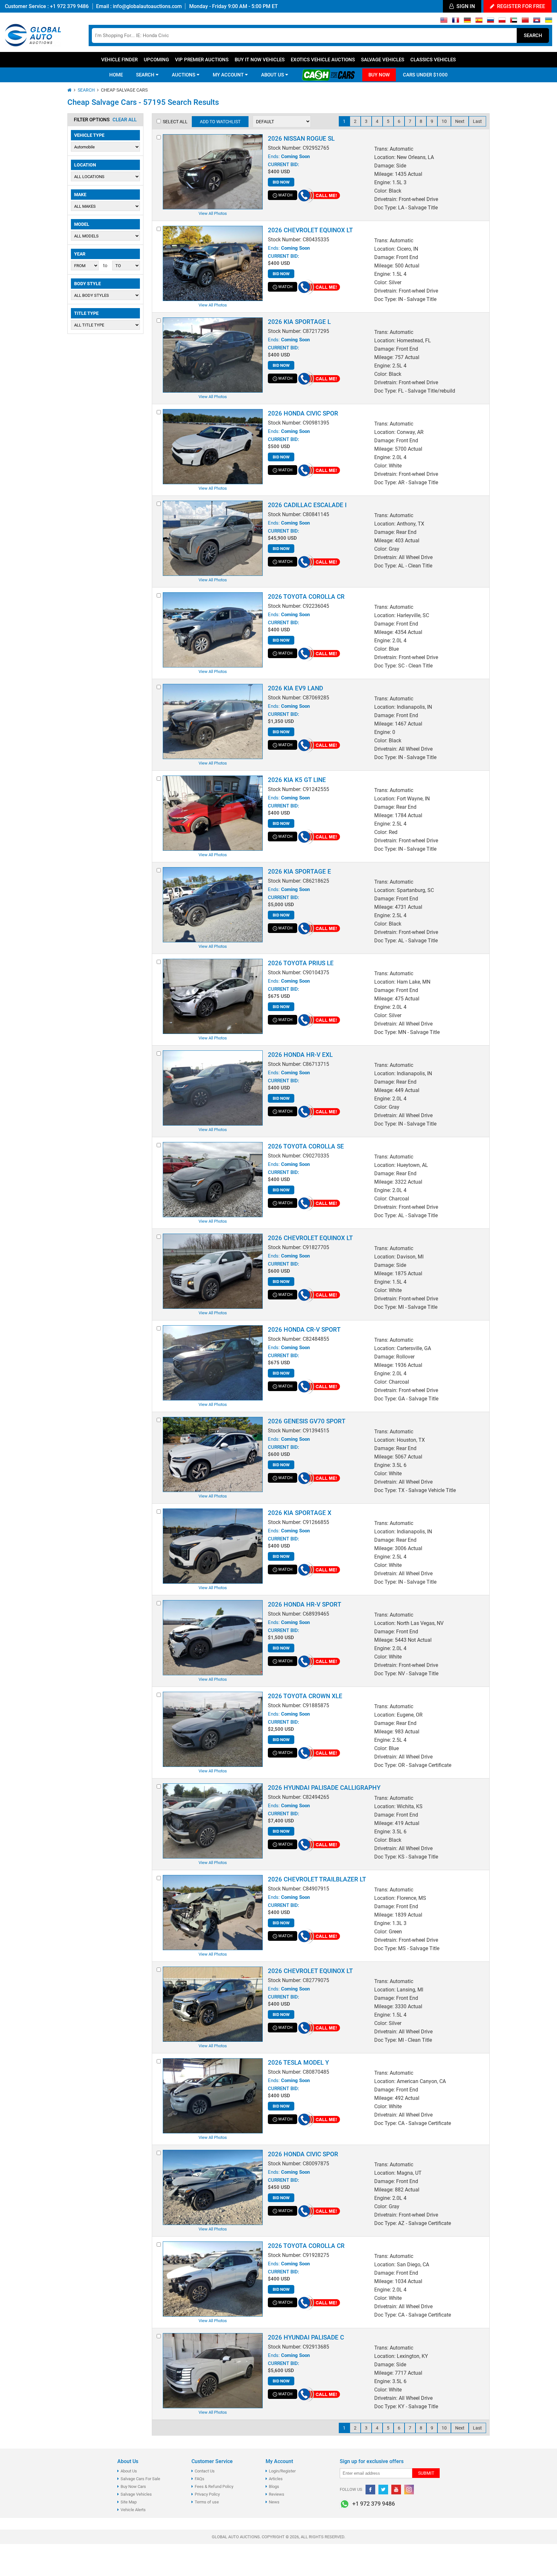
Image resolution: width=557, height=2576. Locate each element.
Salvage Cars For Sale (140, 2479)
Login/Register (282, 2471)
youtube (396, 2490)
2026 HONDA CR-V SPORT (304, 1330)
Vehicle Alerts (133, 2510)
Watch (285, 195)
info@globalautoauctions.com (147, 6)
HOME (116, 75)
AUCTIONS (184, 75)
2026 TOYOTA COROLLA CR (306, 597)
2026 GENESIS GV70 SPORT (307, 1421)
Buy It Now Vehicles (260, 60)
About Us (129, 2471)
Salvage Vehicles (383, 60)
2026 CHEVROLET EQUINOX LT (310, 230)
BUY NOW (379, 75)
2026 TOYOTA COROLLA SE (306, 1146)
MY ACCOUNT (229, 75)
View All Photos (213, 213)
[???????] (490, 22)
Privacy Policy (207, 2494)
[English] (444, 22)
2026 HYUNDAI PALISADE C (306, 2337)
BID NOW (281, 182)
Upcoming (156, 60)
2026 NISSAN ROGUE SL (301, 139)
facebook (370, 2490)
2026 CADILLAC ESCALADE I (307, 505)
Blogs (274, 2486)
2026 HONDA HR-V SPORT (305, 1604)
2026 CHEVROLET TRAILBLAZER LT (317, 1879)
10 (444, 121)
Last (477, 121)
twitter (383, 2490)
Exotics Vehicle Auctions (323, 60)
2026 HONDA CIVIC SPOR (303, 413)
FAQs (200, 2479)
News (274, 2502)
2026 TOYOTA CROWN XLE (305, 1696)
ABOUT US (273, 75)
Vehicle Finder (119, 60)
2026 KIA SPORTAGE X (300, 1513)
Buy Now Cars (133, 2486)
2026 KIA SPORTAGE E (299, 872)
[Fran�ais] (456, 22)
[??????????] (548, 22)
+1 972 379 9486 (69, 6)
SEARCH (146, 75)
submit (426, 2473)
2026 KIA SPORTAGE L (299, 322)
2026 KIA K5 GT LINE (297, 780)
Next (460, 121)
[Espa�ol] (479, 22)
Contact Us (205, 2471)
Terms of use (207, 2502)
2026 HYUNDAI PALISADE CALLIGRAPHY (324, 1788)
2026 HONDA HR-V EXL (300, 1055)
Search (533, 35)
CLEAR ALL (125, 120)
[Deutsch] (467, 22)
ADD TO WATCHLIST (220, 122)
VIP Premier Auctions (202, 60)
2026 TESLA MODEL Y (298, 2063)
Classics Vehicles (433, 60)
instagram (409, 2490)
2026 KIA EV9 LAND (295, 688)
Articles (276, 2479)
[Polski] (502, 22)
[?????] (537, 22)
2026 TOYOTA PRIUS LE (301, 963)
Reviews (277, 2494)
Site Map (129, 2502)
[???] (525, 22)
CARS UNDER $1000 (425, 75)
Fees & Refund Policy (214, 2486)
